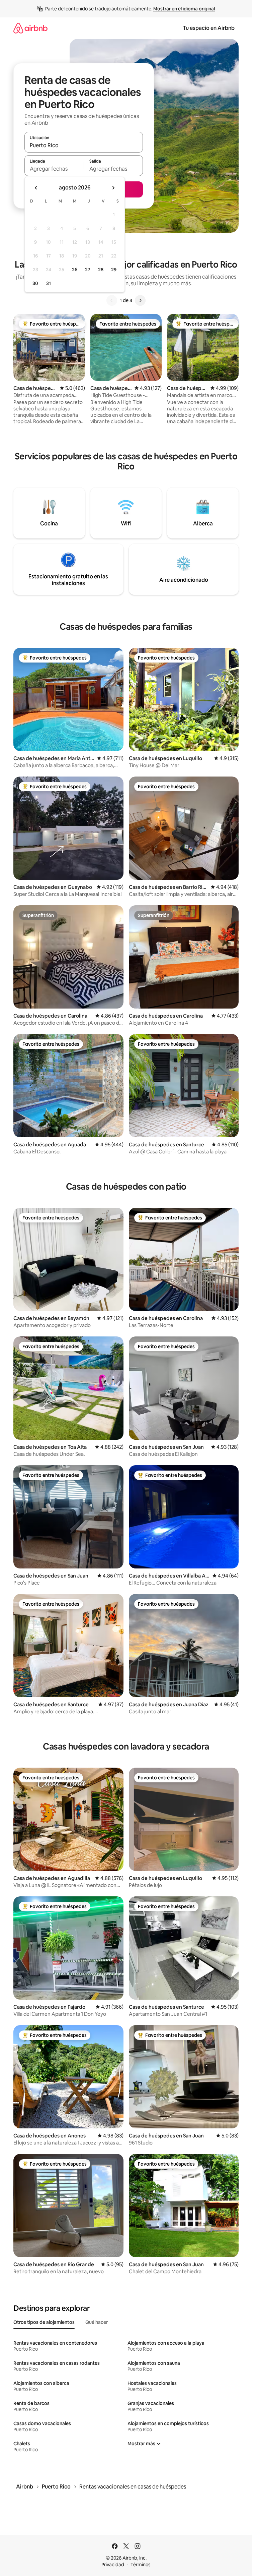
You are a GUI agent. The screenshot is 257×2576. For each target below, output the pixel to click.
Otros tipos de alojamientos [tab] (44, 2322)
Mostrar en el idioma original (184, 9)
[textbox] (54, 169)
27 (88, 270)
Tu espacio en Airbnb (209, 28)
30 (35, 283)
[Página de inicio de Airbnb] (30, 28)
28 (101, 270)
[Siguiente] (140, 300)
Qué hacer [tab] (97, 2322)
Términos (141, 2565)
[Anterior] (112, 300)
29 (114, 270)
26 (75, 270)
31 (49, 283)
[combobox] (84, 145)
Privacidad (113, 2565)
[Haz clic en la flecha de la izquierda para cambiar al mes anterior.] (36, 188)
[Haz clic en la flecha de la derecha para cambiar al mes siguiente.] (113, 188)
